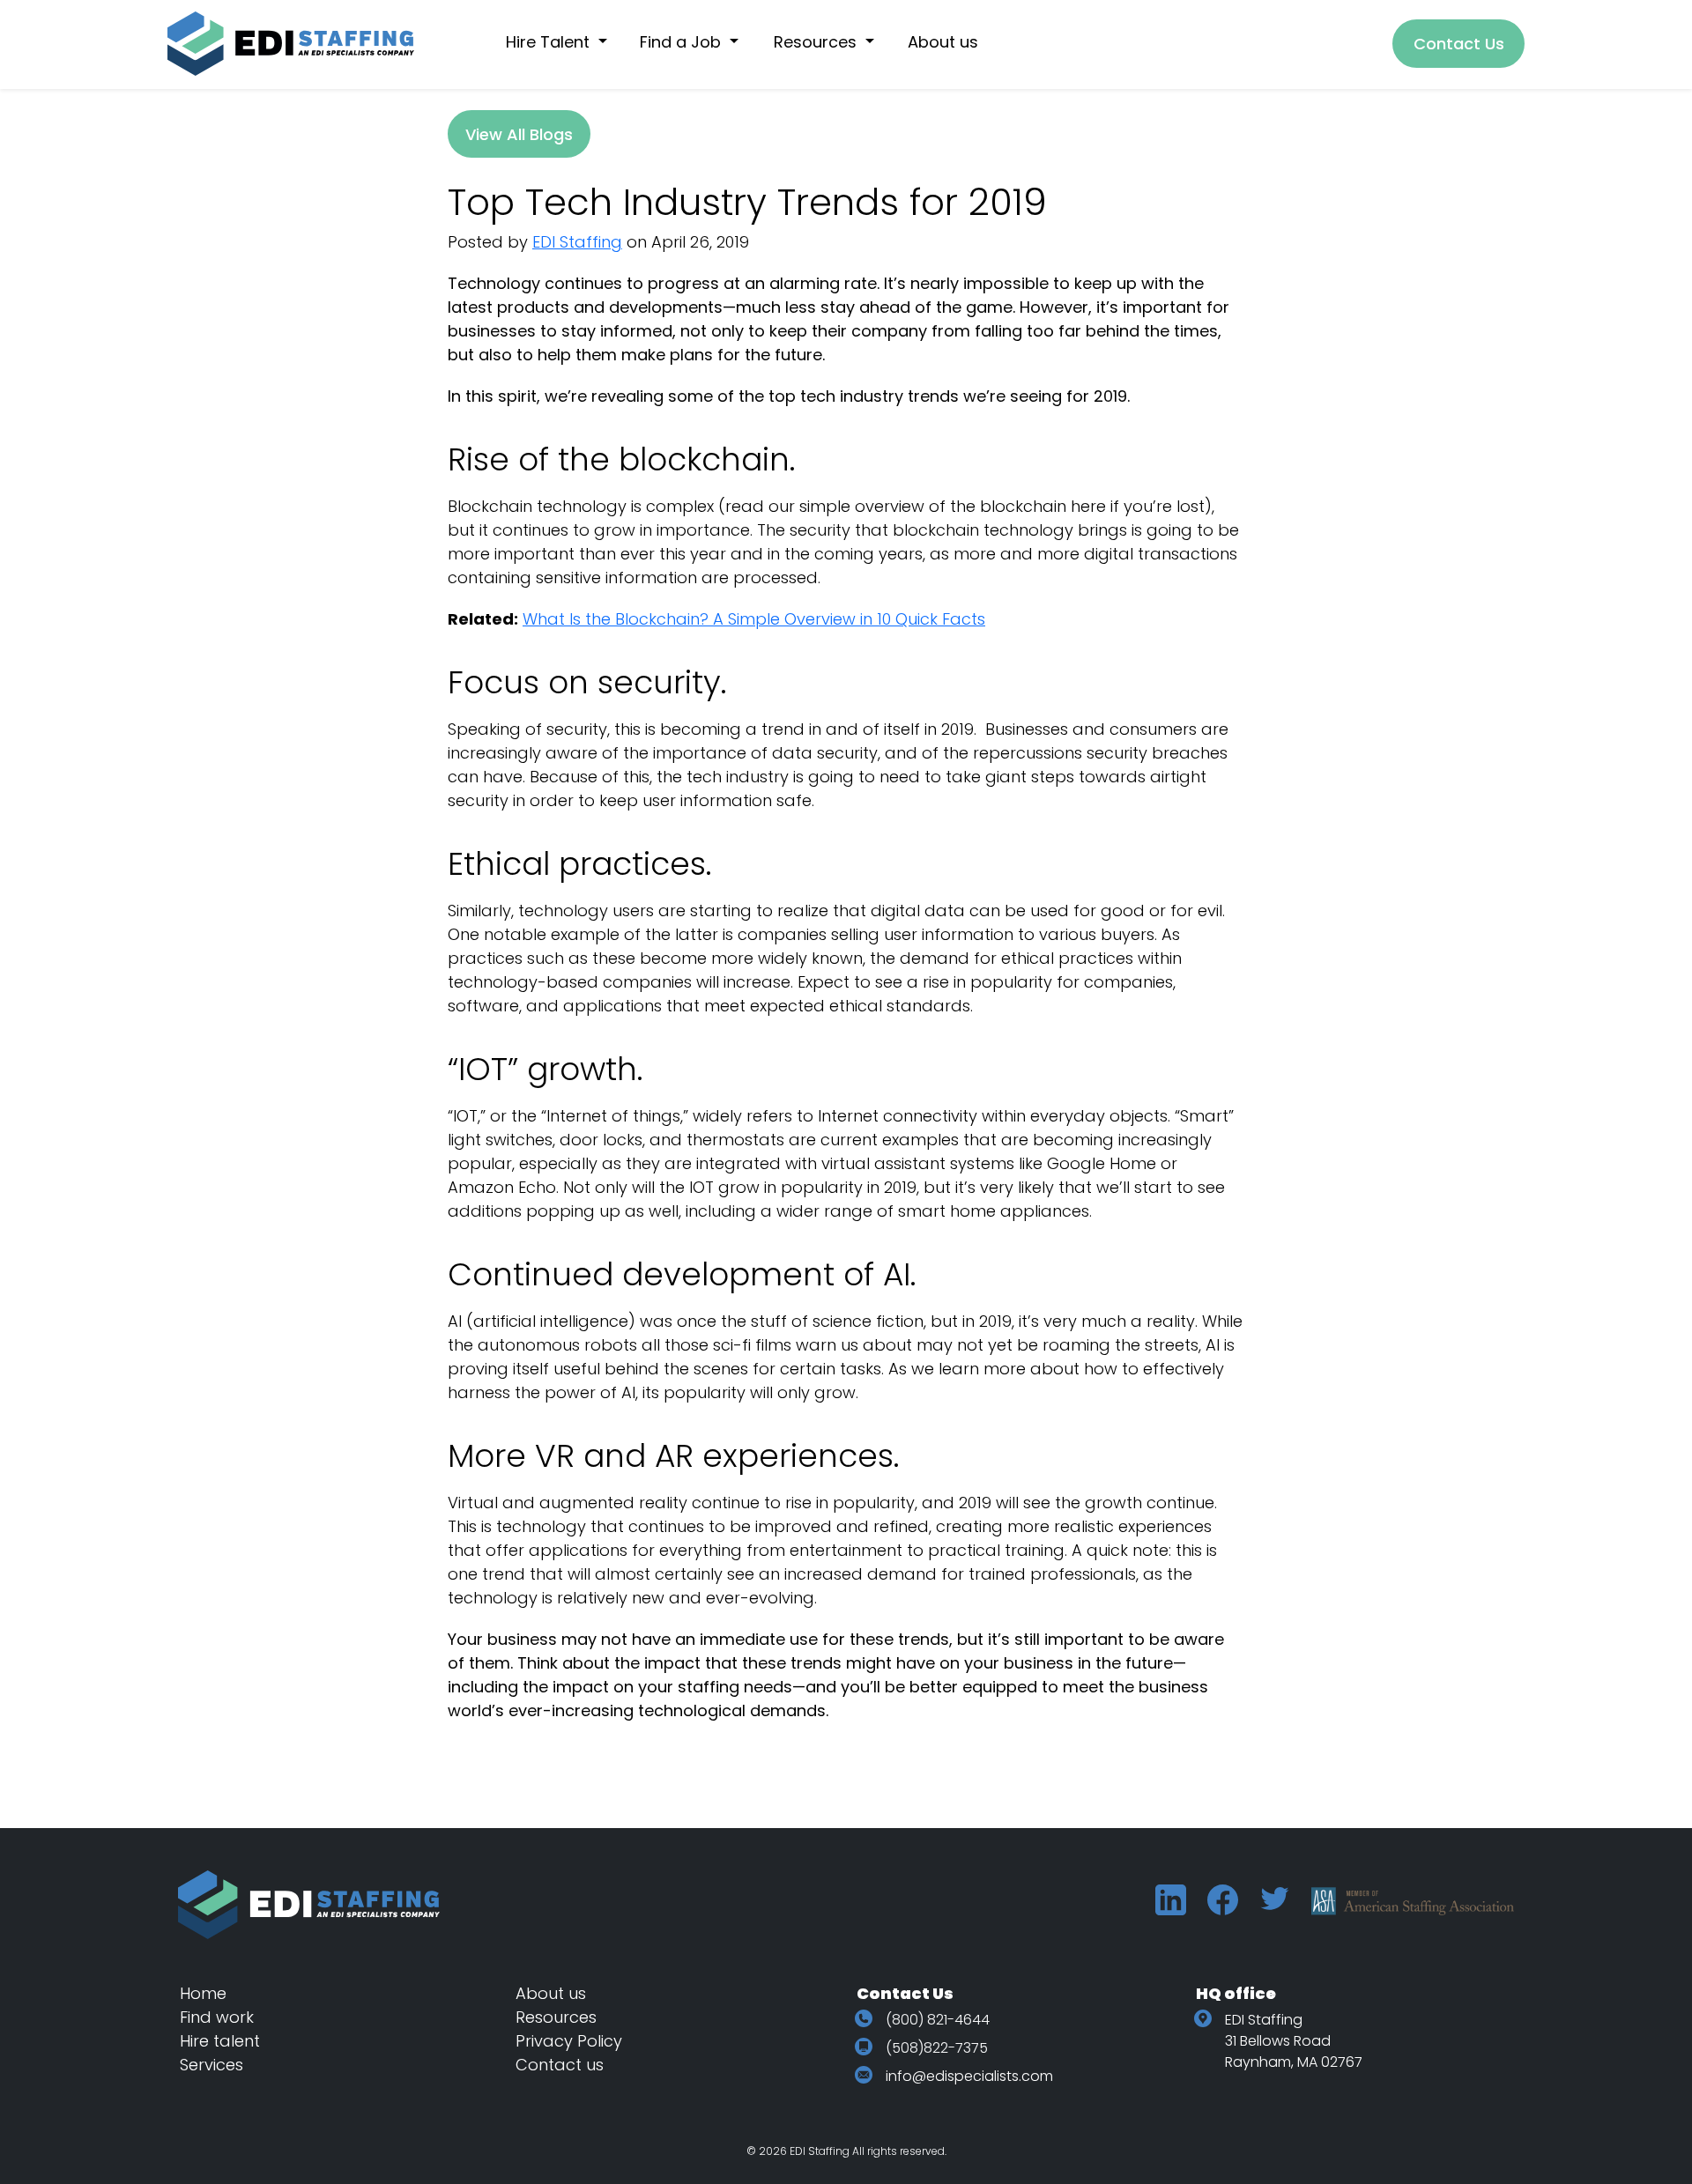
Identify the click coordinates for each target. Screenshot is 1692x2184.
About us (551, 1993)
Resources (556, 2017)
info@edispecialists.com (969, 2076)
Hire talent (220, 2041)
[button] (566, 42)
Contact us (560, 2065)
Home (203, 1993)
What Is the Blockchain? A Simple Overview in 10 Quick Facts (754, 619)
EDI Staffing (577, 242)
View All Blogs (519, 134)
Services (211, 2065)
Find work (217, 2017)
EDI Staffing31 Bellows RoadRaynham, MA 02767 (1294, 2041)
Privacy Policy (569, 2041)
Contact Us (1459, 44)
